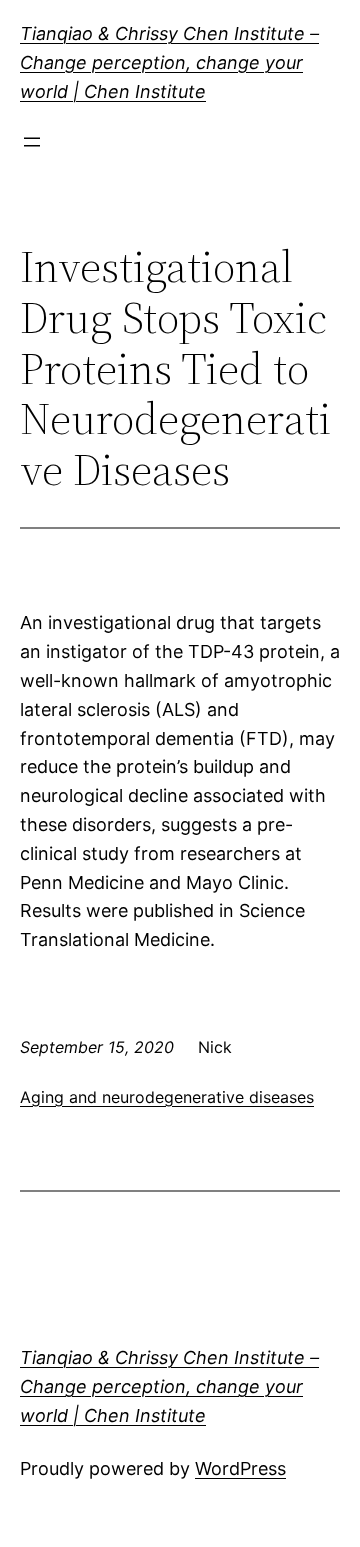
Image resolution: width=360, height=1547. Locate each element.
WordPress (240, 1468)
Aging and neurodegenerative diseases (167, 1097)
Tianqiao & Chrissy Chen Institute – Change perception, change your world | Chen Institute (169, 62)
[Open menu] (32, 142)
